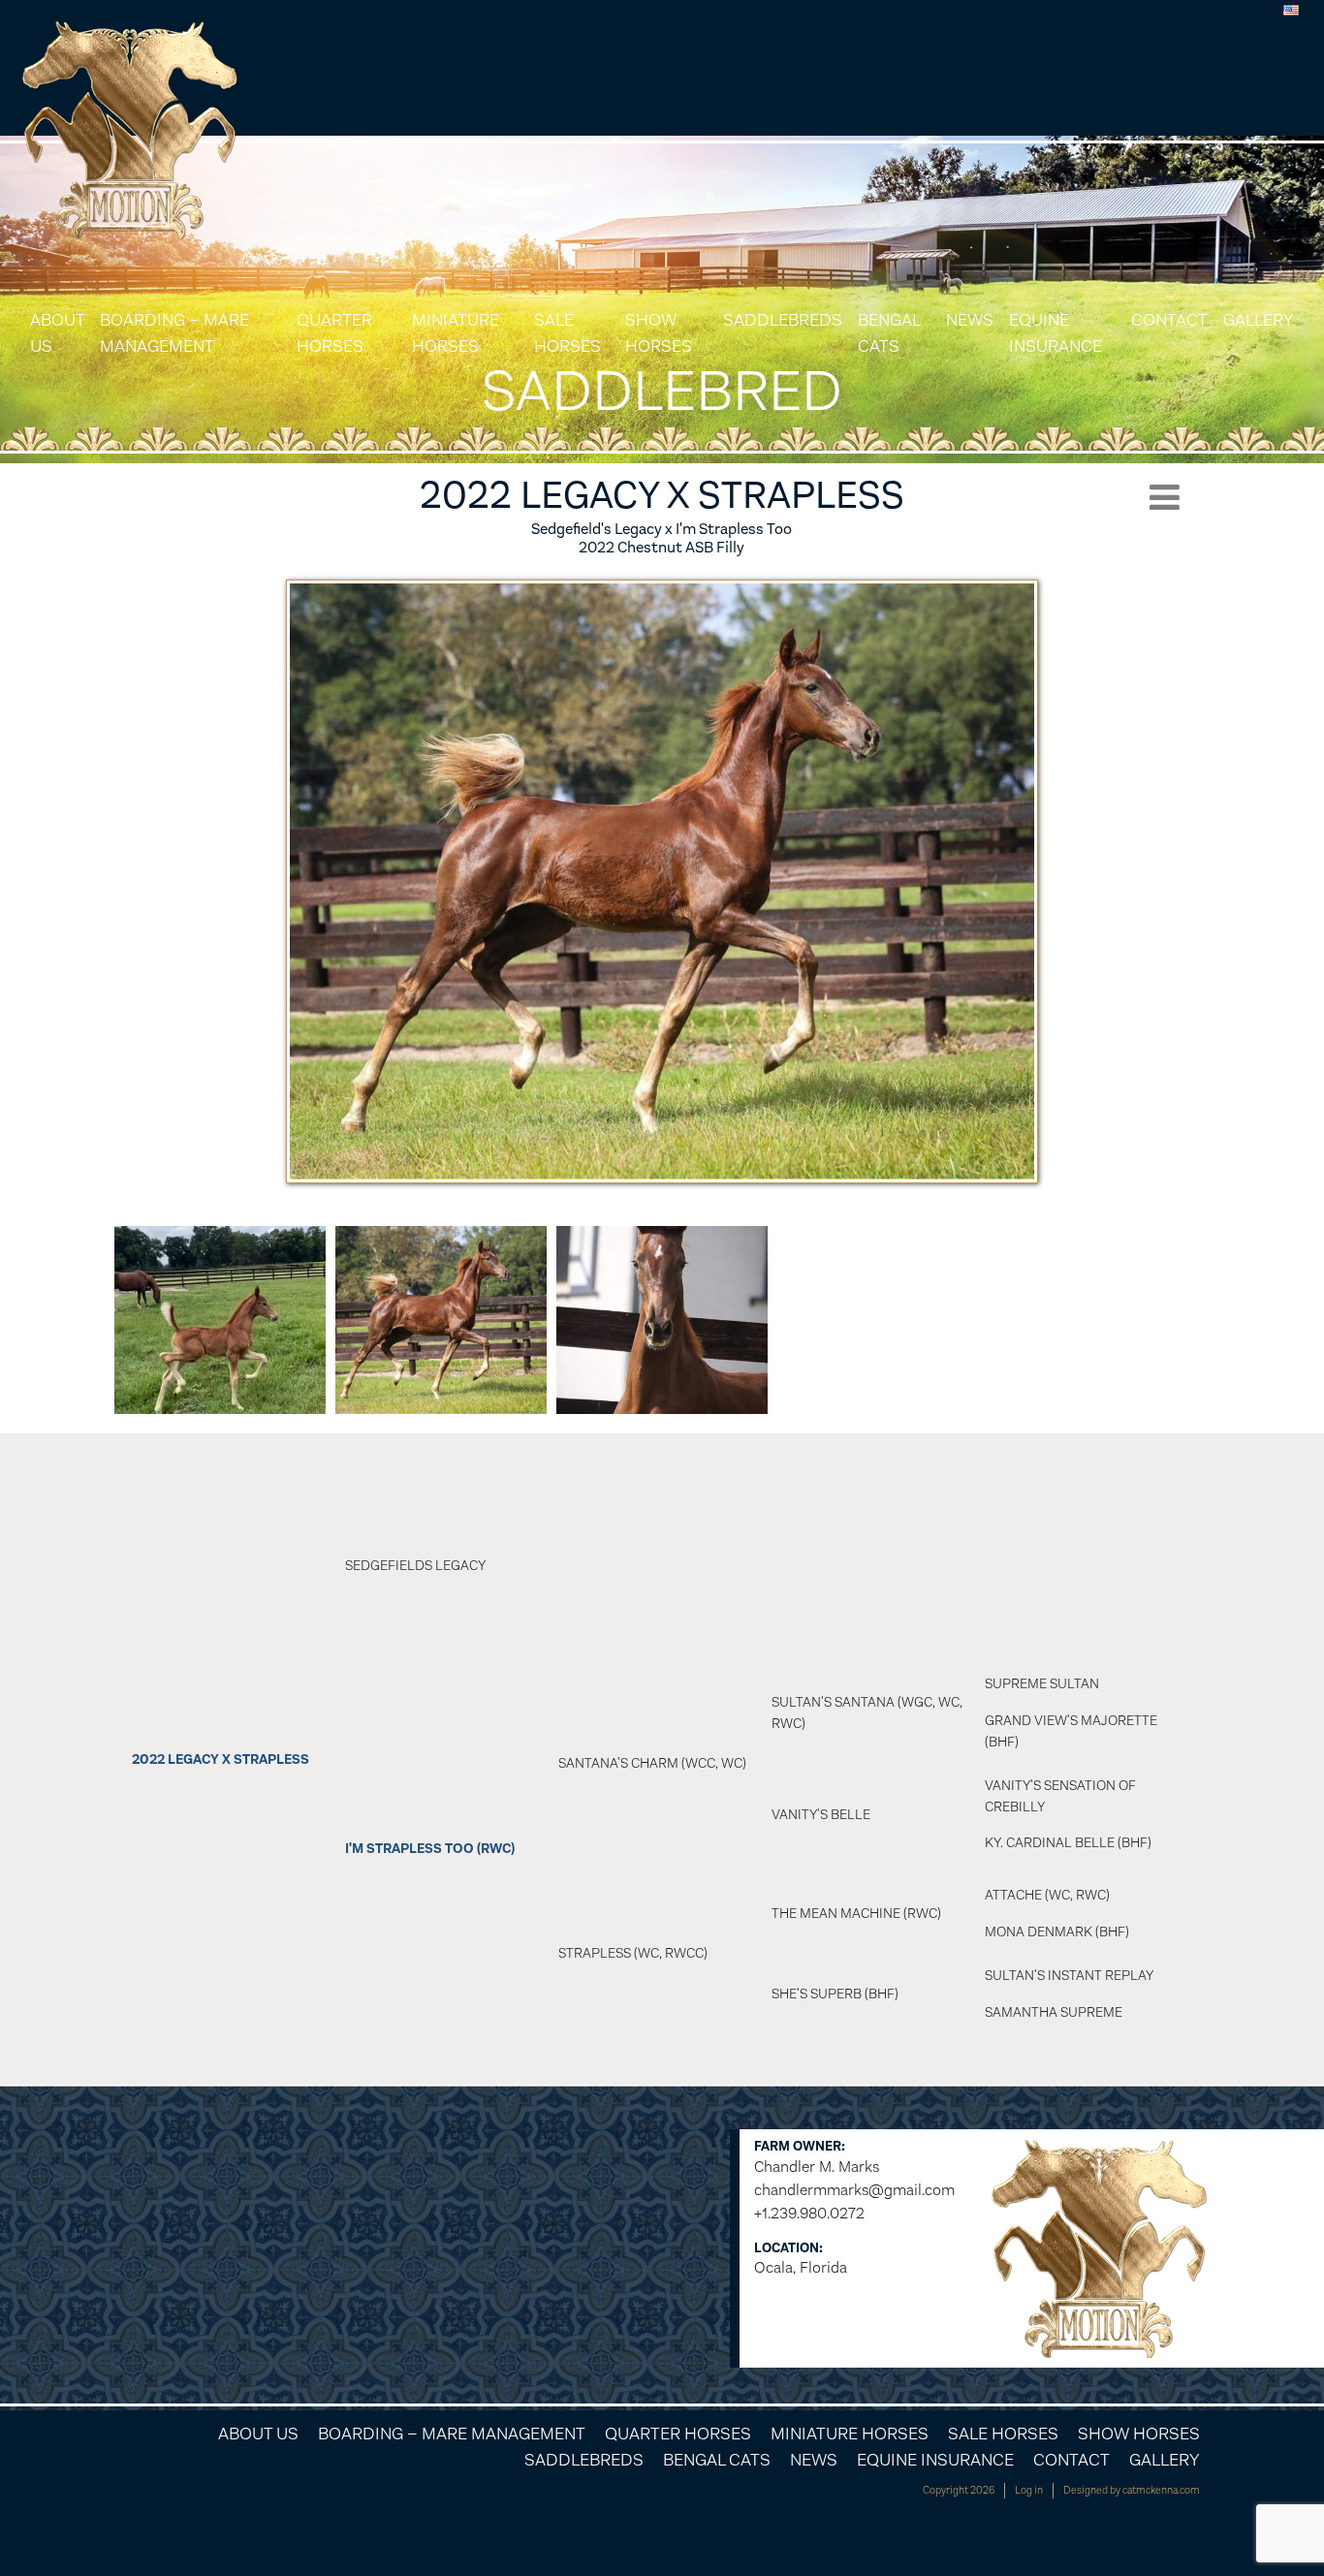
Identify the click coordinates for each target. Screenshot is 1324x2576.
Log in (1029, 2490)
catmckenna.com (1161, 2490)
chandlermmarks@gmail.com (854, 2190)
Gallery (1259, 320)
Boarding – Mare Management (174, 333)
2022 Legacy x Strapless (221, 1759)
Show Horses (659, 333)
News (970, 320)
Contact (1169, 320)
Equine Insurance (1056, 333)
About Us (57, 333)
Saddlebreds (783, 320)
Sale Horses (567, 333)
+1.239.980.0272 (809, 2213)
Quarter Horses (334, 333)
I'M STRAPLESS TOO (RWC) (430, 1849)
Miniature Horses (456, 333)
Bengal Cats (889, 333)
